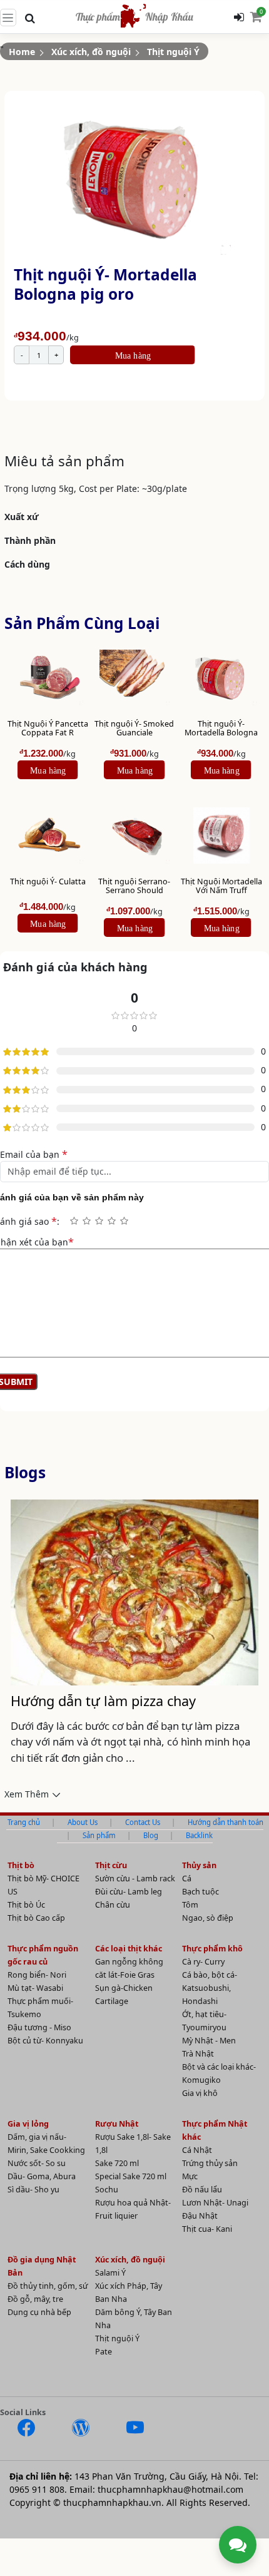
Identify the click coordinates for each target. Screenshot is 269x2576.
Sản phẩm (99, 1835)
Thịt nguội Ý (117, 2338)
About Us (83, 1822)
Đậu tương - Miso (39, 2027)
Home (22, 52)
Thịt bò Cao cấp (36, 1918)
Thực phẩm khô (212, 1949)
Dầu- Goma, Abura (42, 2176)
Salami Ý (110, 2273)
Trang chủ (24, 1822)
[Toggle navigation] (8, 18)
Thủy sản (199, 1865)
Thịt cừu (111, 1865)
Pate (104, 2352)
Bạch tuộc (200, 1892)
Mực (190, 2176)
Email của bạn (34, 1154)
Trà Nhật (198, 2054)
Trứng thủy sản (210, 2163)
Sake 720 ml (117, 2163)
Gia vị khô (200, 2093)
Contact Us (143, 1822)
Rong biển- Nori (37, 1975)
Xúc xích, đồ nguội (91, 52)
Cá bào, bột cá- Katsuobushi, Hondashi (210, 1988)
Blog (151, 1835)
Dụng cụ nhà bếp (39, 2312)
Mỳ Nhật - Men (209, 2041)
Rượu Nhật (117, 2124)
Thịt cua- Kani (207, 2229)
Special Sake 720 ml (131, 2176)
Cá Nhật (197, 2150)
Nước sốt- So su (37, 2163)
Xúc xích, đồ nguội (130, 2260)
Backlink (199, 1835)
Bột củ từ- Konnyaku (45, 2041)
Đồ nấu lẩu (202, 2190)
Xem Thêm (27, 1794)
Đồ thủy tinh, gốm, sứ (48, 2286)
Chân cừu (113, 1905)
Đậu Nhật (200, 2216)
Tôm (190, 1905)
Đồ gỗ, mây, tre (35, 2299)
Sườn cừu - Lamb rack (135, 1878)
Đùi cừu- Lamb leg (129, 1892)
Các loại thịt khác (129, 1949)
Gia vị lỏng (28, 2124)
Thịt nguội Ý (173, 52)
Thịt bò (21, 1865)
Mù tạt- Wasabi (35, 1988)
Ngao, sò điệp (208, 1918)
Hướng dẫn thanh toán (226, 1822)
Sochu (107, 2190)
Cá (187, 1878)
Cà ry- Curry (203, 1962)
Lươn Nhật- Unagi (215, 2203)
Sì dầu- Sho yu (33, 2190)
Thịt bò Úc (26, 1905)
